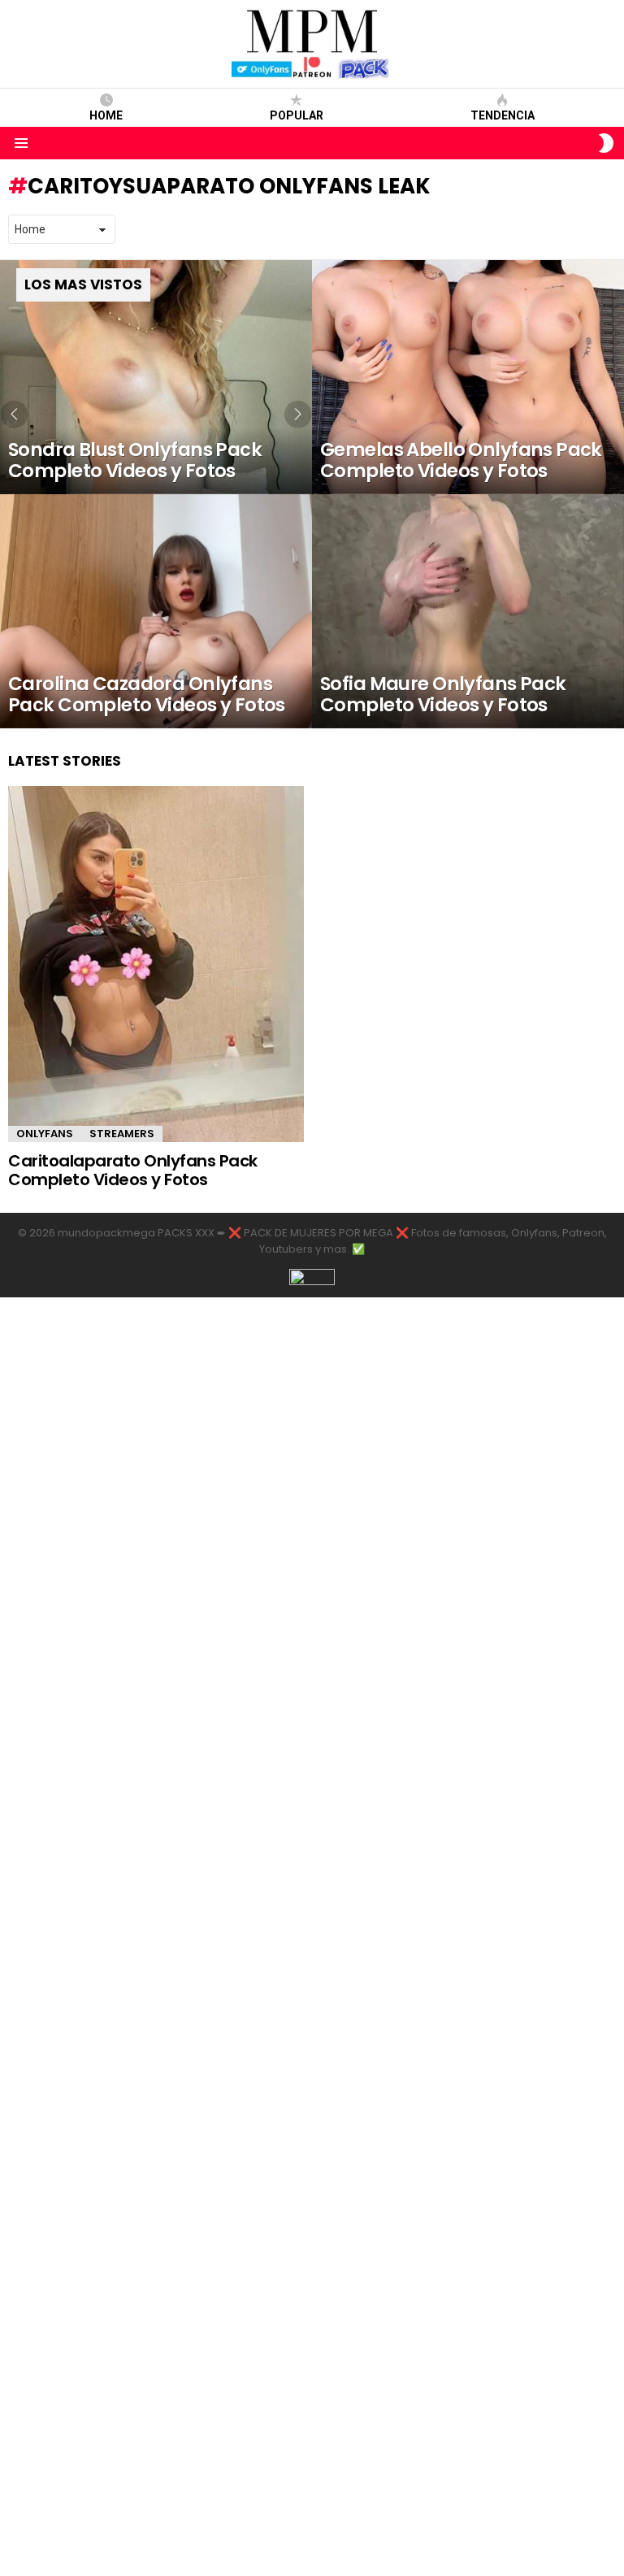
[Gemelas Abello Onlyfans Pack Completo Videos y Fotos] (468, 377)
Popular (297, 115)
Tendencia (503, 115)
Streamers (122, 1134)
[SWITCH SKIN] (606, 143)
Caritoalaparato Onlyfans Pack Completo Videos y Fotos (133, 1170)
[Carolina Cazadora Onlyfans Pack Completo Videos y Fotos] (156, 611)
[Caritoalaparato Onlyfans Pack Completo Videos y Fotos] (156, 964)
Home (106, 115)
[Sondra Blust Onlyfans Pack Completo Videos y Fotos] (156, 377)
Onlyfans (45, 1134)
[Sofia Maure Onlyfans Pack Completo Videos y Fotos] (468, 611)
